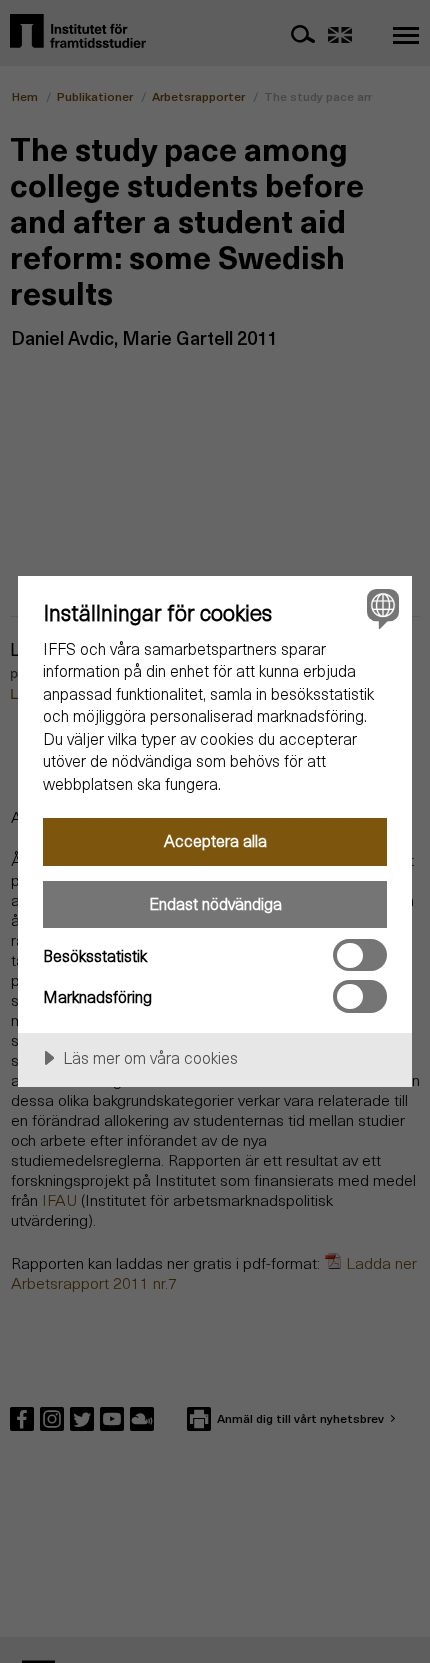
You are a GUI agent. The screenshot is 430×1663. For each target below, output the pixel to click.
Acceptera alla (215, 840)
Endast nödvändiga (215, 903)
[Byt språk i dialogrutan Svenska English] (380, 607)
